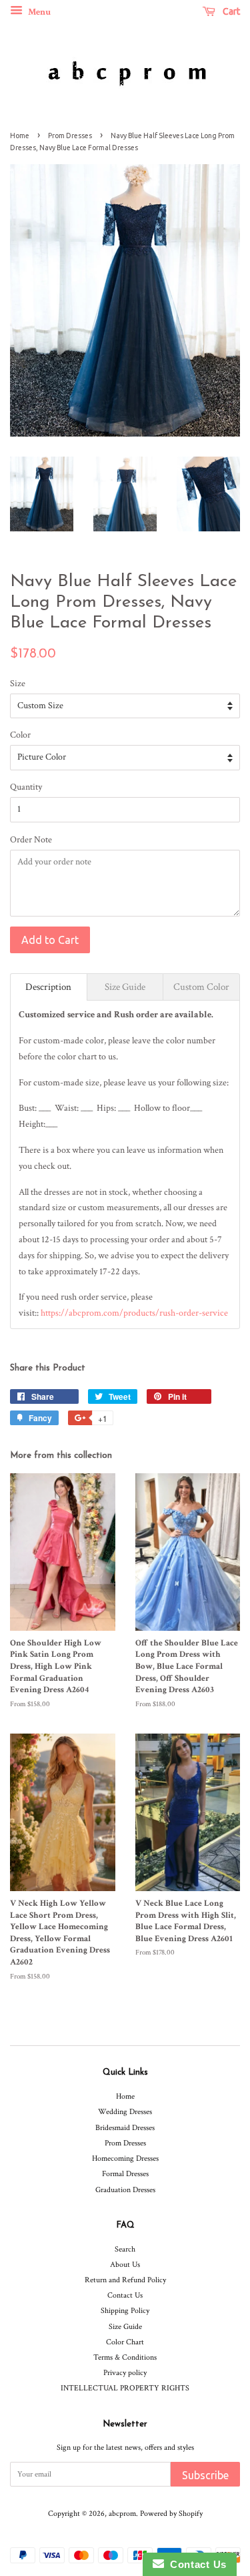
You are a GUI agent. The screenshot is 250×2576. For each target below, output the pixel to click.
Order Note (31, 840)
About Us (125, 2265)
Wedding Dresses (125, 2112)
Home (20, 136)
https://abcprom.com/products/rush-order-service (134, 1313)
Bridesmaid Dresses (125, 2128)
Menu (38, 12)
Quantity (26, 787)
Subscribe (205, 2475)
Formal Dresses (125, 2174)
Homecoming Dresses (125, 2158)
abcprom (122, 2514)
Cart (230, 11)
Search (125, 2249)
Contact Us (125, 2295)
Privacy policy (125, 2373)
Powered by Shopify (171, 2514)
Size (18, 684)
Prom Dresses (70, 136)
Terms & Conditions (125, 2357)
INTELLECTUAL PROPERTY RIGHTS (125, 2388)
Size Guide (125, 2327)
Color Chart (125, 2342)
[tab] (49, 987)
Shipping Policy (125, 2311)
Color (20, 735)
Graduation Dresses (125, 2190)
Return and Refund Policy (125, 2280)
